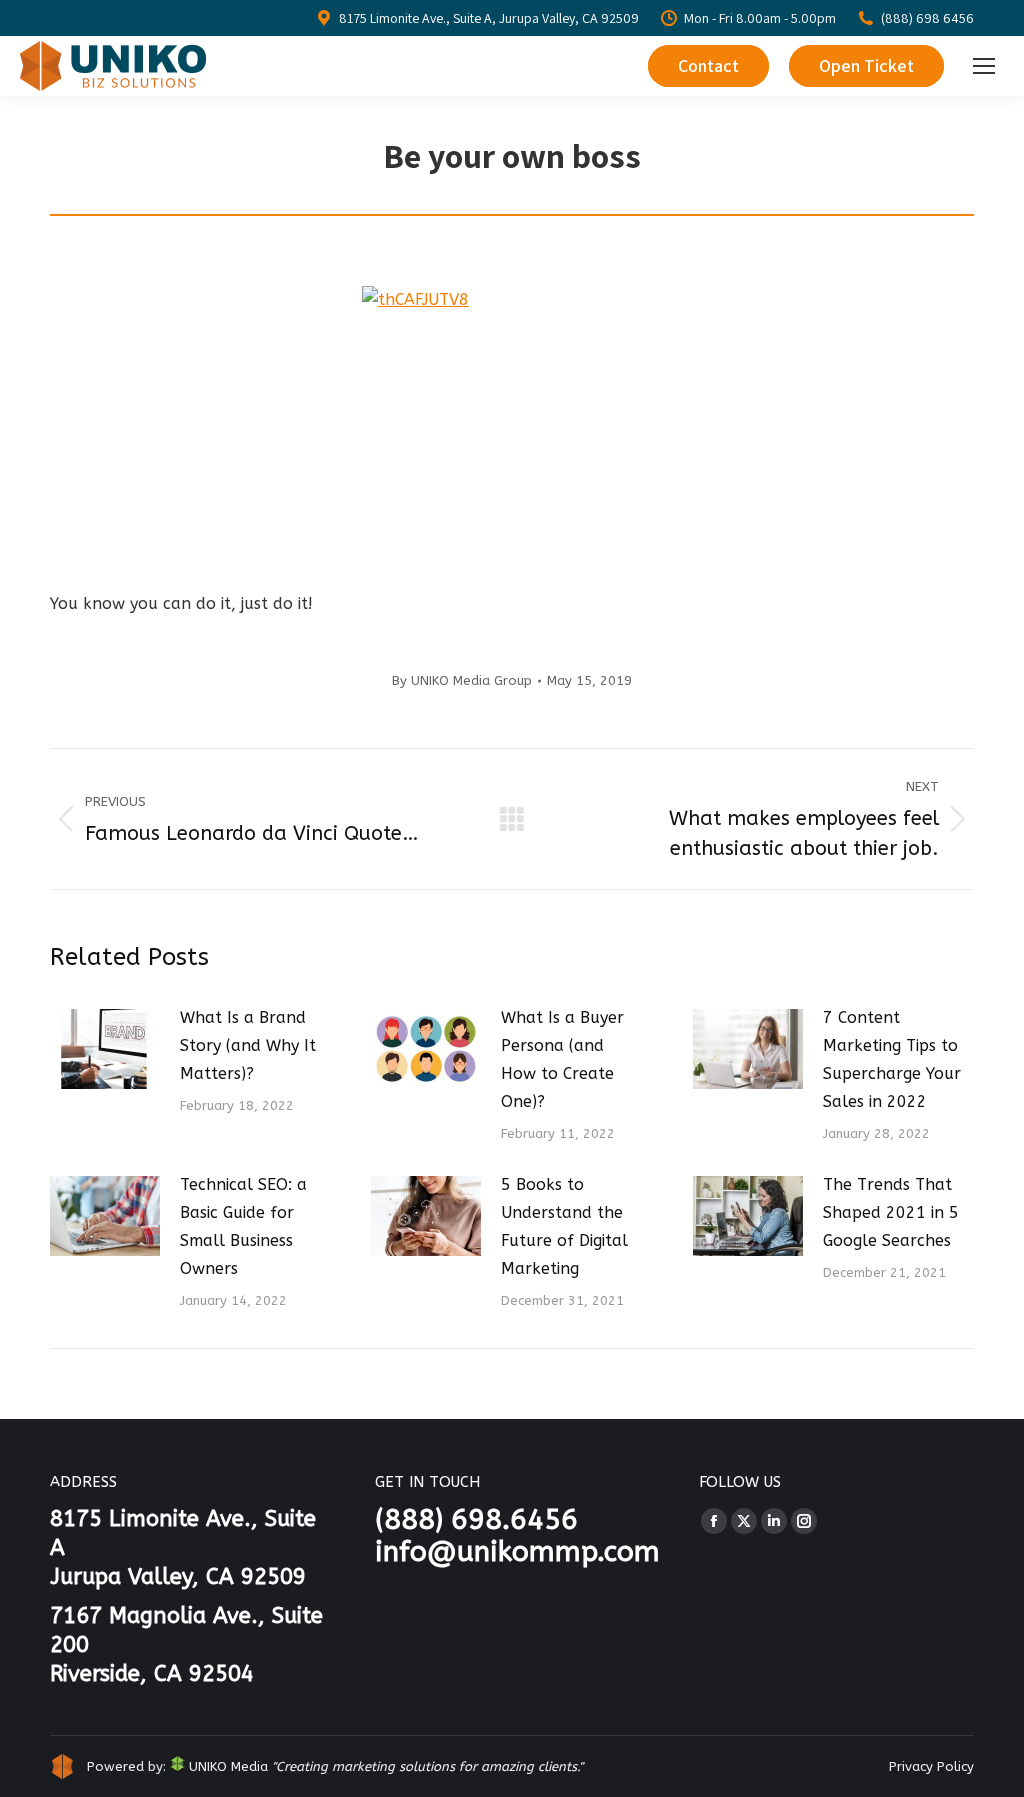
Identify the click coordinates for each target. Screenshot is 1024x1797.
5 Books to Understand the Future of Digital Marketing (564, 1226)
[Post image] (105, 1049)
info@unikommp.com (517, 1551)
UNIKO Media (226, 1766)
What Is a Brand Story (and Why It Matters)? (248, 1045)
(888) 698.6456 (476, 1519)
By (462, 680)
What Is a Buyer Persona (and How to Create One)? (562, 1059)
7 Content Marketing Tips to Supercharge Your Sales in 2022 (892, 1059)
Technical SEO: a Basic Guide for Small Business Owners (243, 1226)
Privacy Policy (931, 1766)
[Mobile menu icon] (984, 66)
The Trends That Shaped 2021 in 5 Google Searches (891, 1212)
